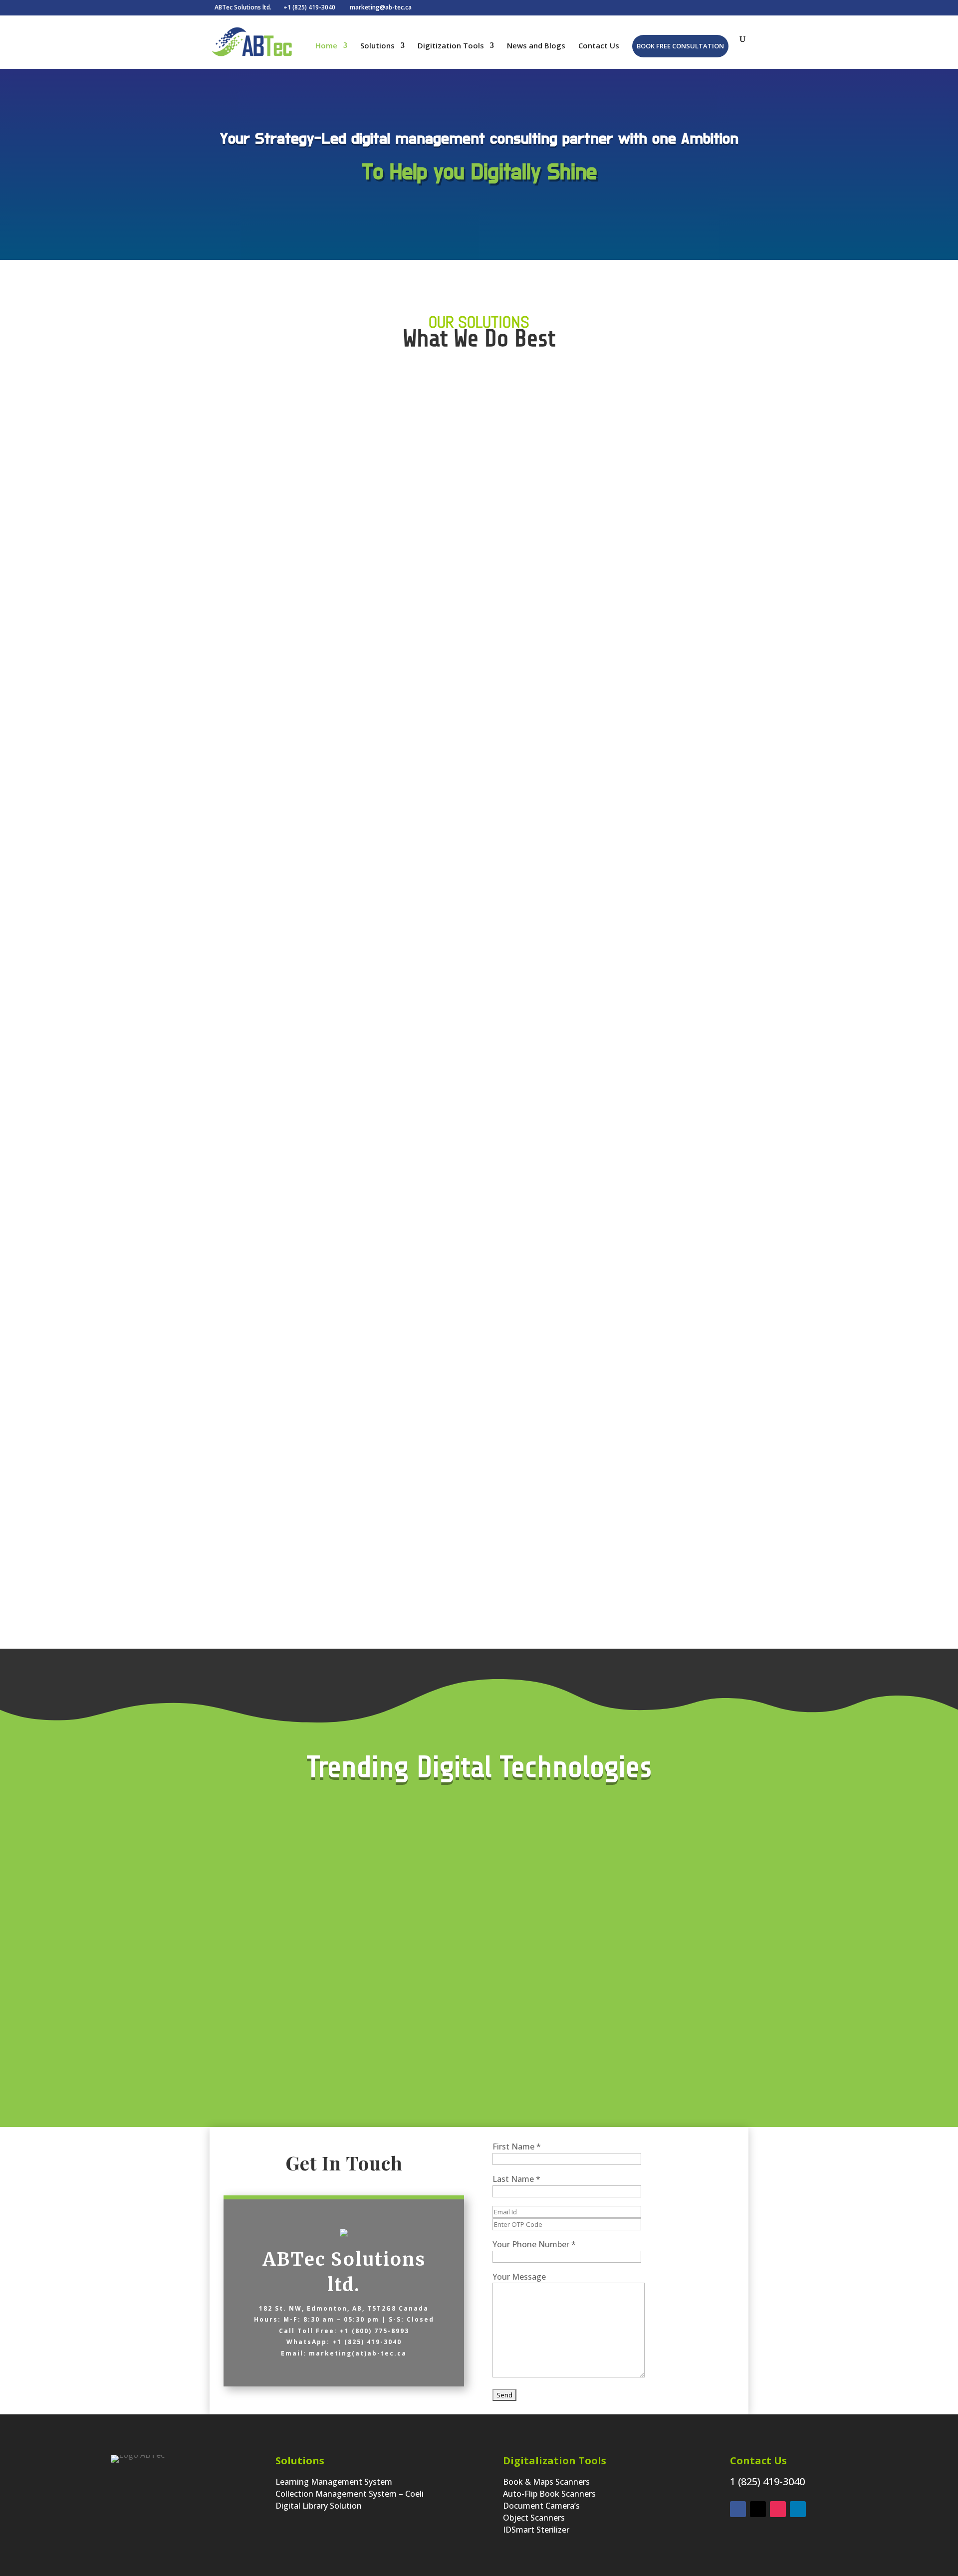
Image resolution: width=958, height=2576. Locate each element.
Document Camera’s (541, 2506)
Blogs (765, 260)
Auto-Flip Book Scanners (549, 2494)
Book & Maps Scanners (546, 2482)
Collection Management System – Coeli (350, 2494)
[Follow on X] (758, 2509)
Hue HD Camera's (408, 745)
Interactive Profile (383, 260)
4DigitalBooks (550, 1485)
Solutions (377, 46)
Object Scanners (534, 2518)
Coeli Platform (408, 500)
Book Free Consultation (680, 46)
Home (326, 46)
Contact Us (599, 46)
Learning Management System (334, 2482)
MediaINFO (550, 499)
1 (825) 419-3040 (767, 2481)
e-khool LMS (692, 498)
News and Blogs (536, 46)
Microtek (266, 745)
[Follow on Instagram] (778, 2509)
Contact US (570, 260)
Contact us (388, 1666)
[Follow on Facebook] (738, 2509)
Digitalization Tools (555, 2461)
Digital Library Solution (319, 2506)
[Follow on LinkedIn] (798, 2509)
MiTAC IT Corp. (692, 1485)
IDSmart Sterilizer (536, 2530)
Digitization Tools (451, 46)
